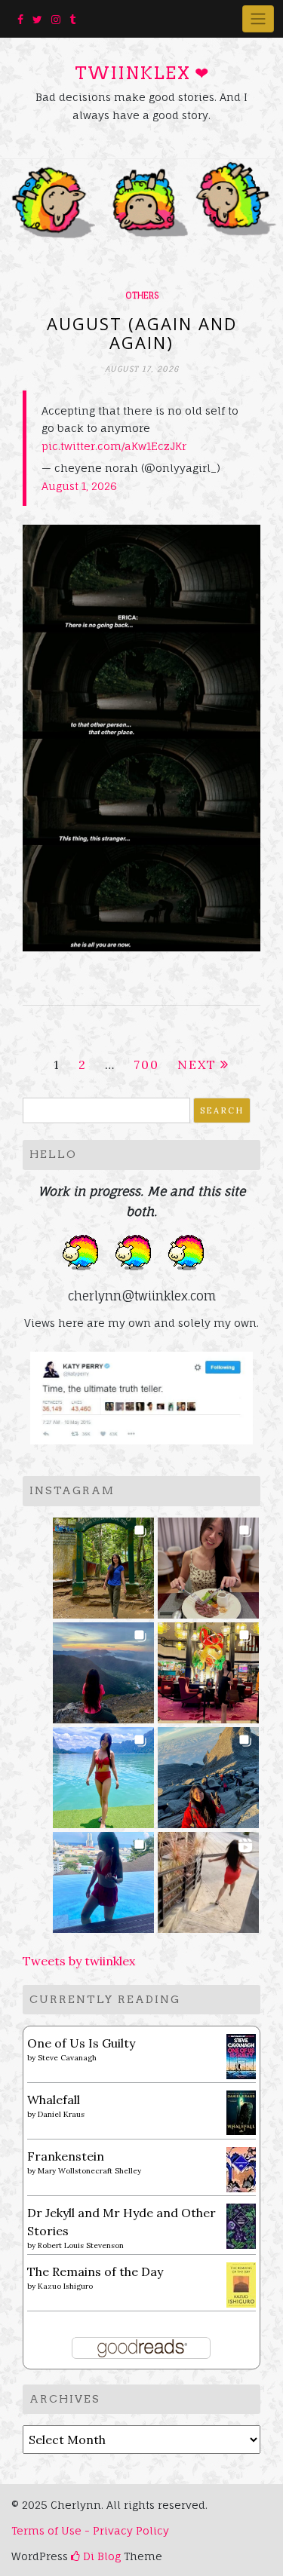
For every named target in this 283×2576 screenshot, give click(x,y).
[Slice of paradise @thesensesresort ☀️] (209, 1878)
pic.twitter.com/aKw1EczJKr (114, 446)
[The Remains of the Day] (241, 2283)
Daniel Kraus (61, 2114)
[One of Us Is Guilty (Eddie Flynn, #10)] (241, 2055)
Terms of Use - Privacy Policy (90, 2530)
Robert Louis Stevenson (81, 2245)
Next (197, 1064)
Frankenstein (66, 2156)
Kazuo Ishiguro (65, 2286)
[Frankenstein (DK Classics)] (241, 2168)
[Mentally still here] (104, 1878)
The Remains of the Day (95, 2271)
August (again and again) (142, 332)
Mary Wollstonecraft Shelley (89, 2171)
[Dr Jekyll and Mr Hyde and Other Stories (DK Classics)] (241, 2225)
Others (142, 296)
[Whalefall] (241, 2111)
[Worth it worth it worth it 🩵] (104, 1773)
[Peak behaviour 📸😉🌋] (104, 1668)
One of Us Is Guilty (81, 2043)
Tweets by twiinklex (79, 1961)
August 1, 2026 (79, 486)
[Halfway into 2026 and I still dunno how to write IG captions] (209, 1668)
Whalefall (54, 2100)
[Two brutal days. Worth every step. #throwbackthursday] (209, 1773)
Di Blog (100, 2556)
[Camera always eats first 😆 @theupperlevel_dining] (209, 1563)
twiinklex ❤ (142, 73)
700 (146, 1064)
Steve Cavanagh (67, 2058)
